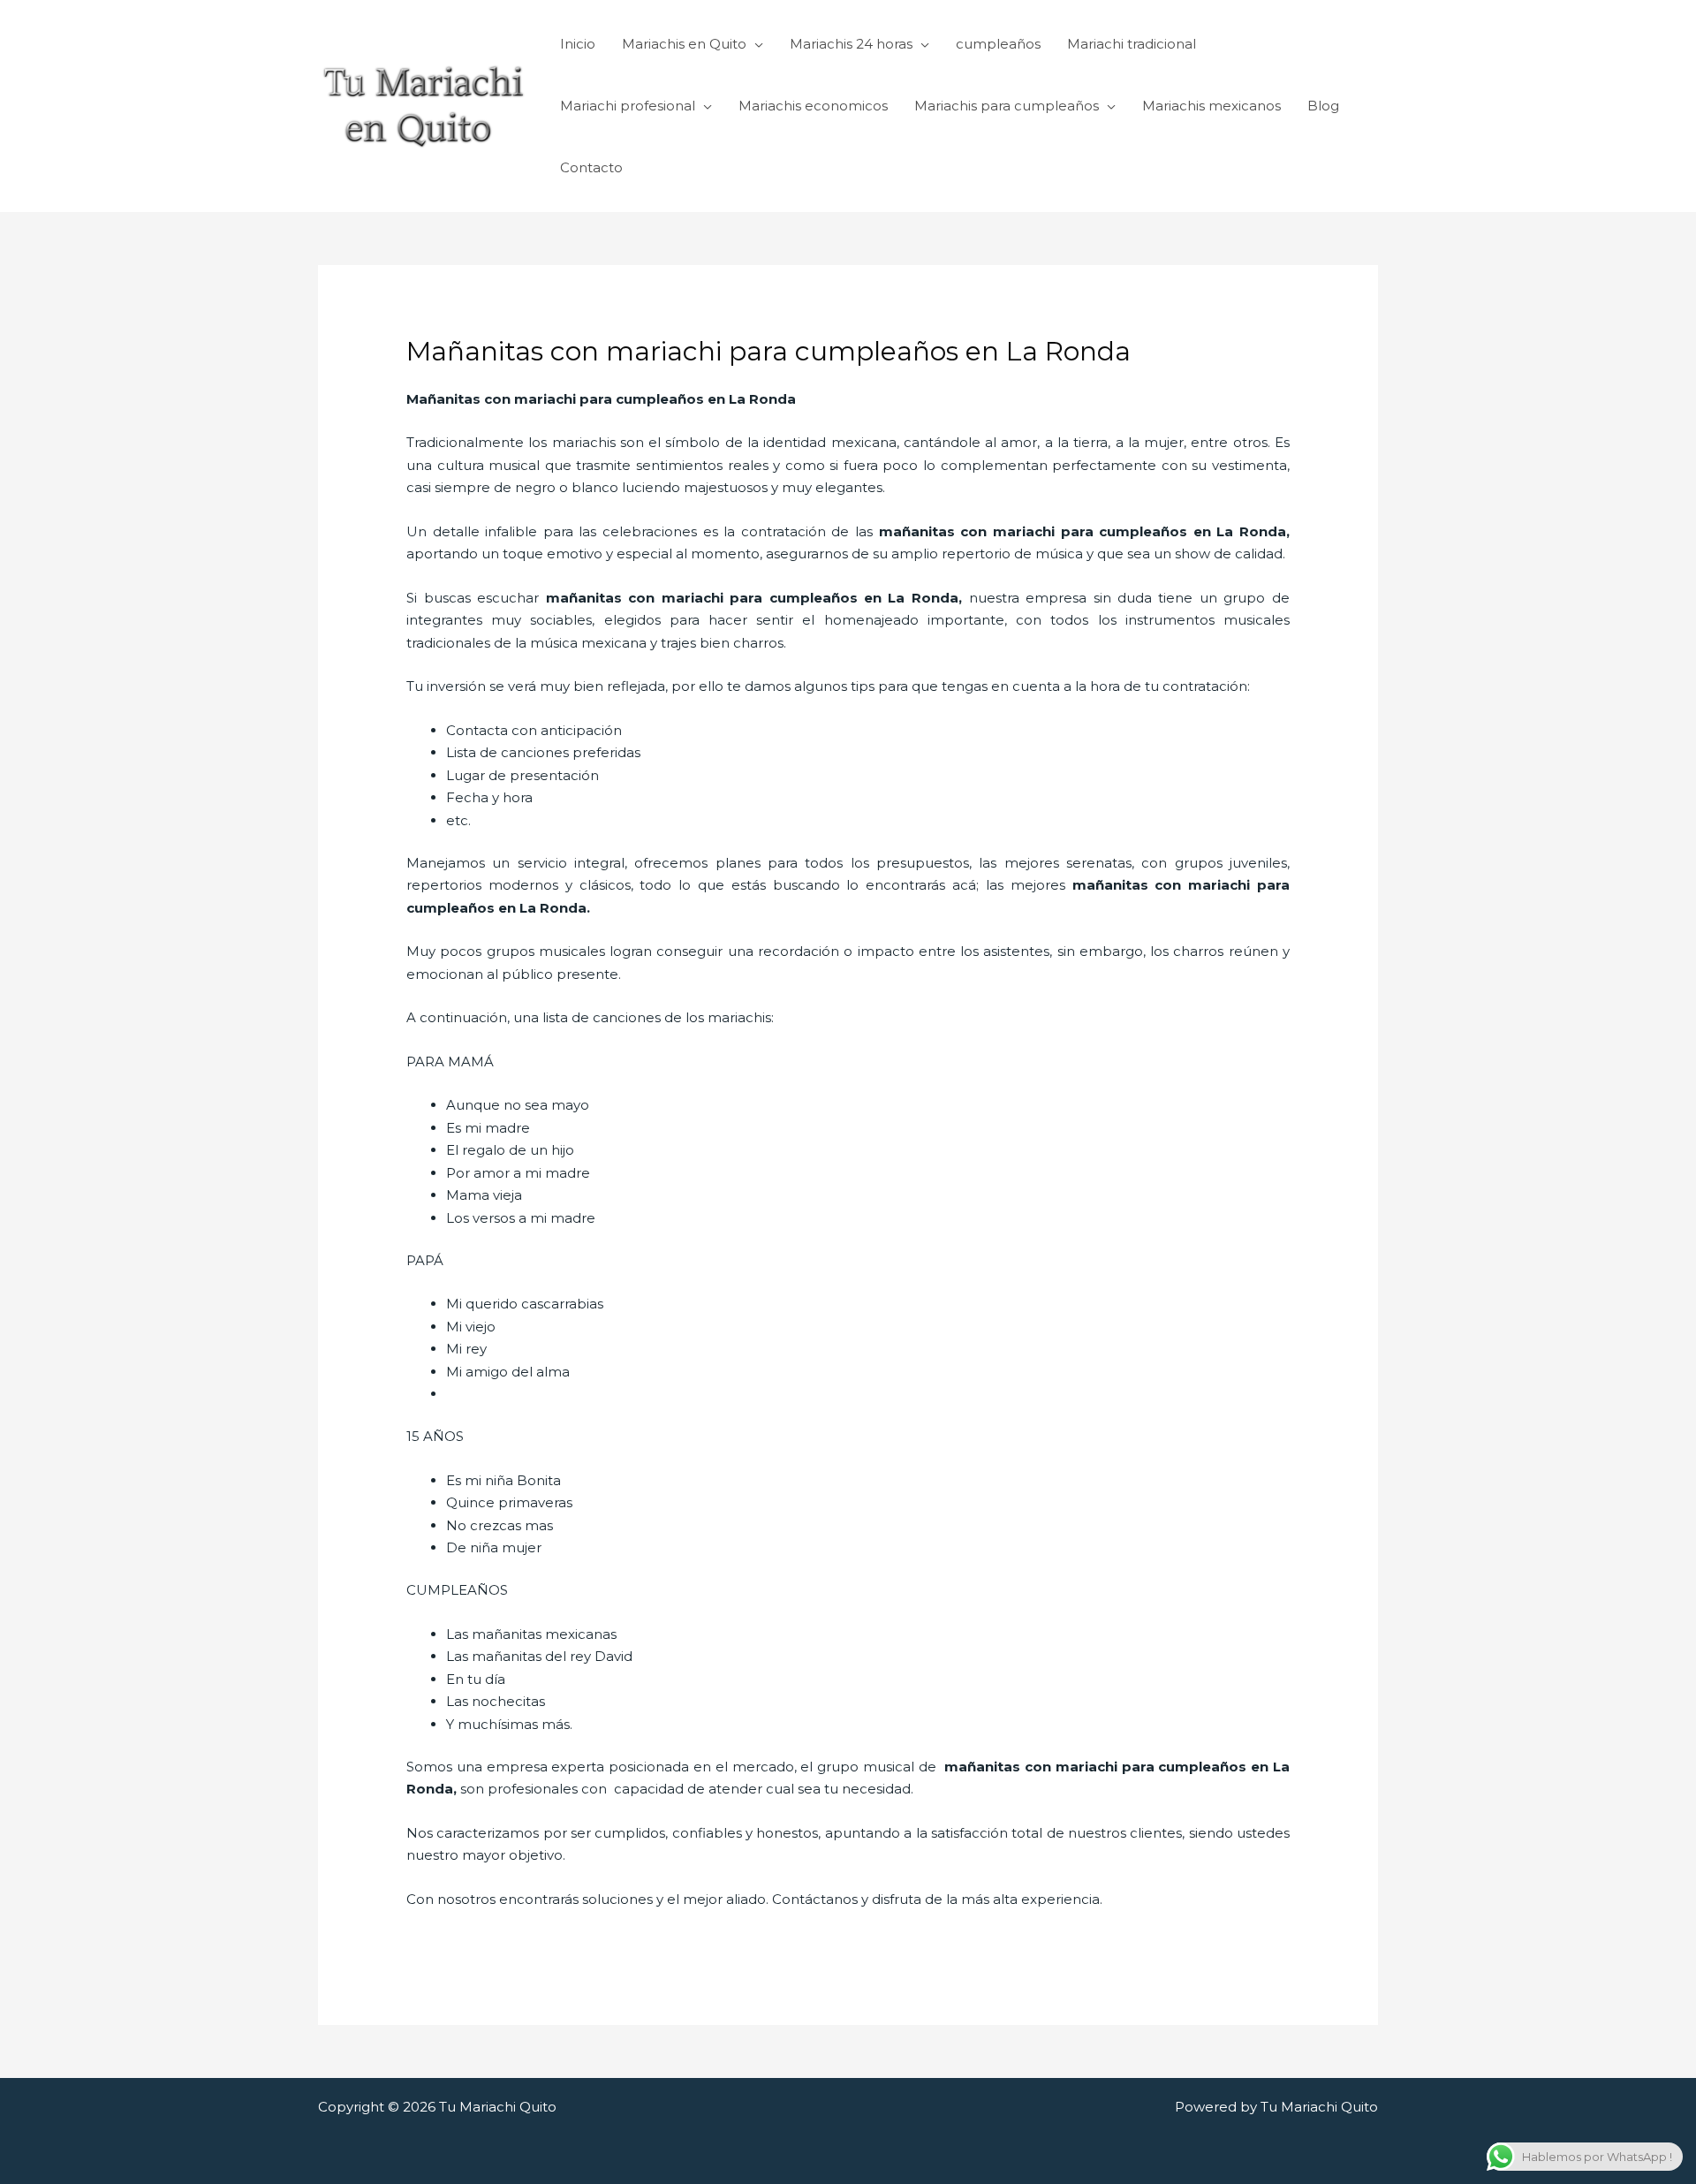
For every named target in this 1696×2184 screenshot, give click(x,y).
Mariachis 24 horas (851, 44)
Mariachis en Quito (684, 44)
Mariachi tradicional (1132, 44)
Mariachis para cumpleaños (1007, 106)
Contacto (591, 167)
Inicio (578, 44)
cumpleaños (998, 44)
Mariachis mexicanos (1211, 106)
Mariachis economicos (813, 106)
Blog (1323, 106)
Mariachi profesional (628, 106)
